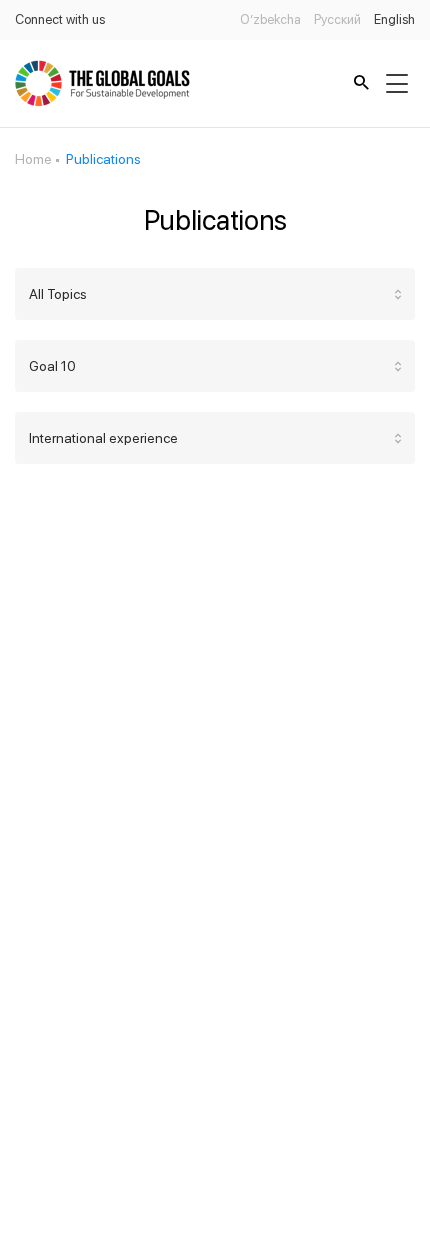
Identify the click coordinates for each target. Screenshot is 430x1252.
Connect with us (60, 19)
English (394, 19)
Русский (337, 19)
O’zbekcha (270, 19)
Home (33, 159)
